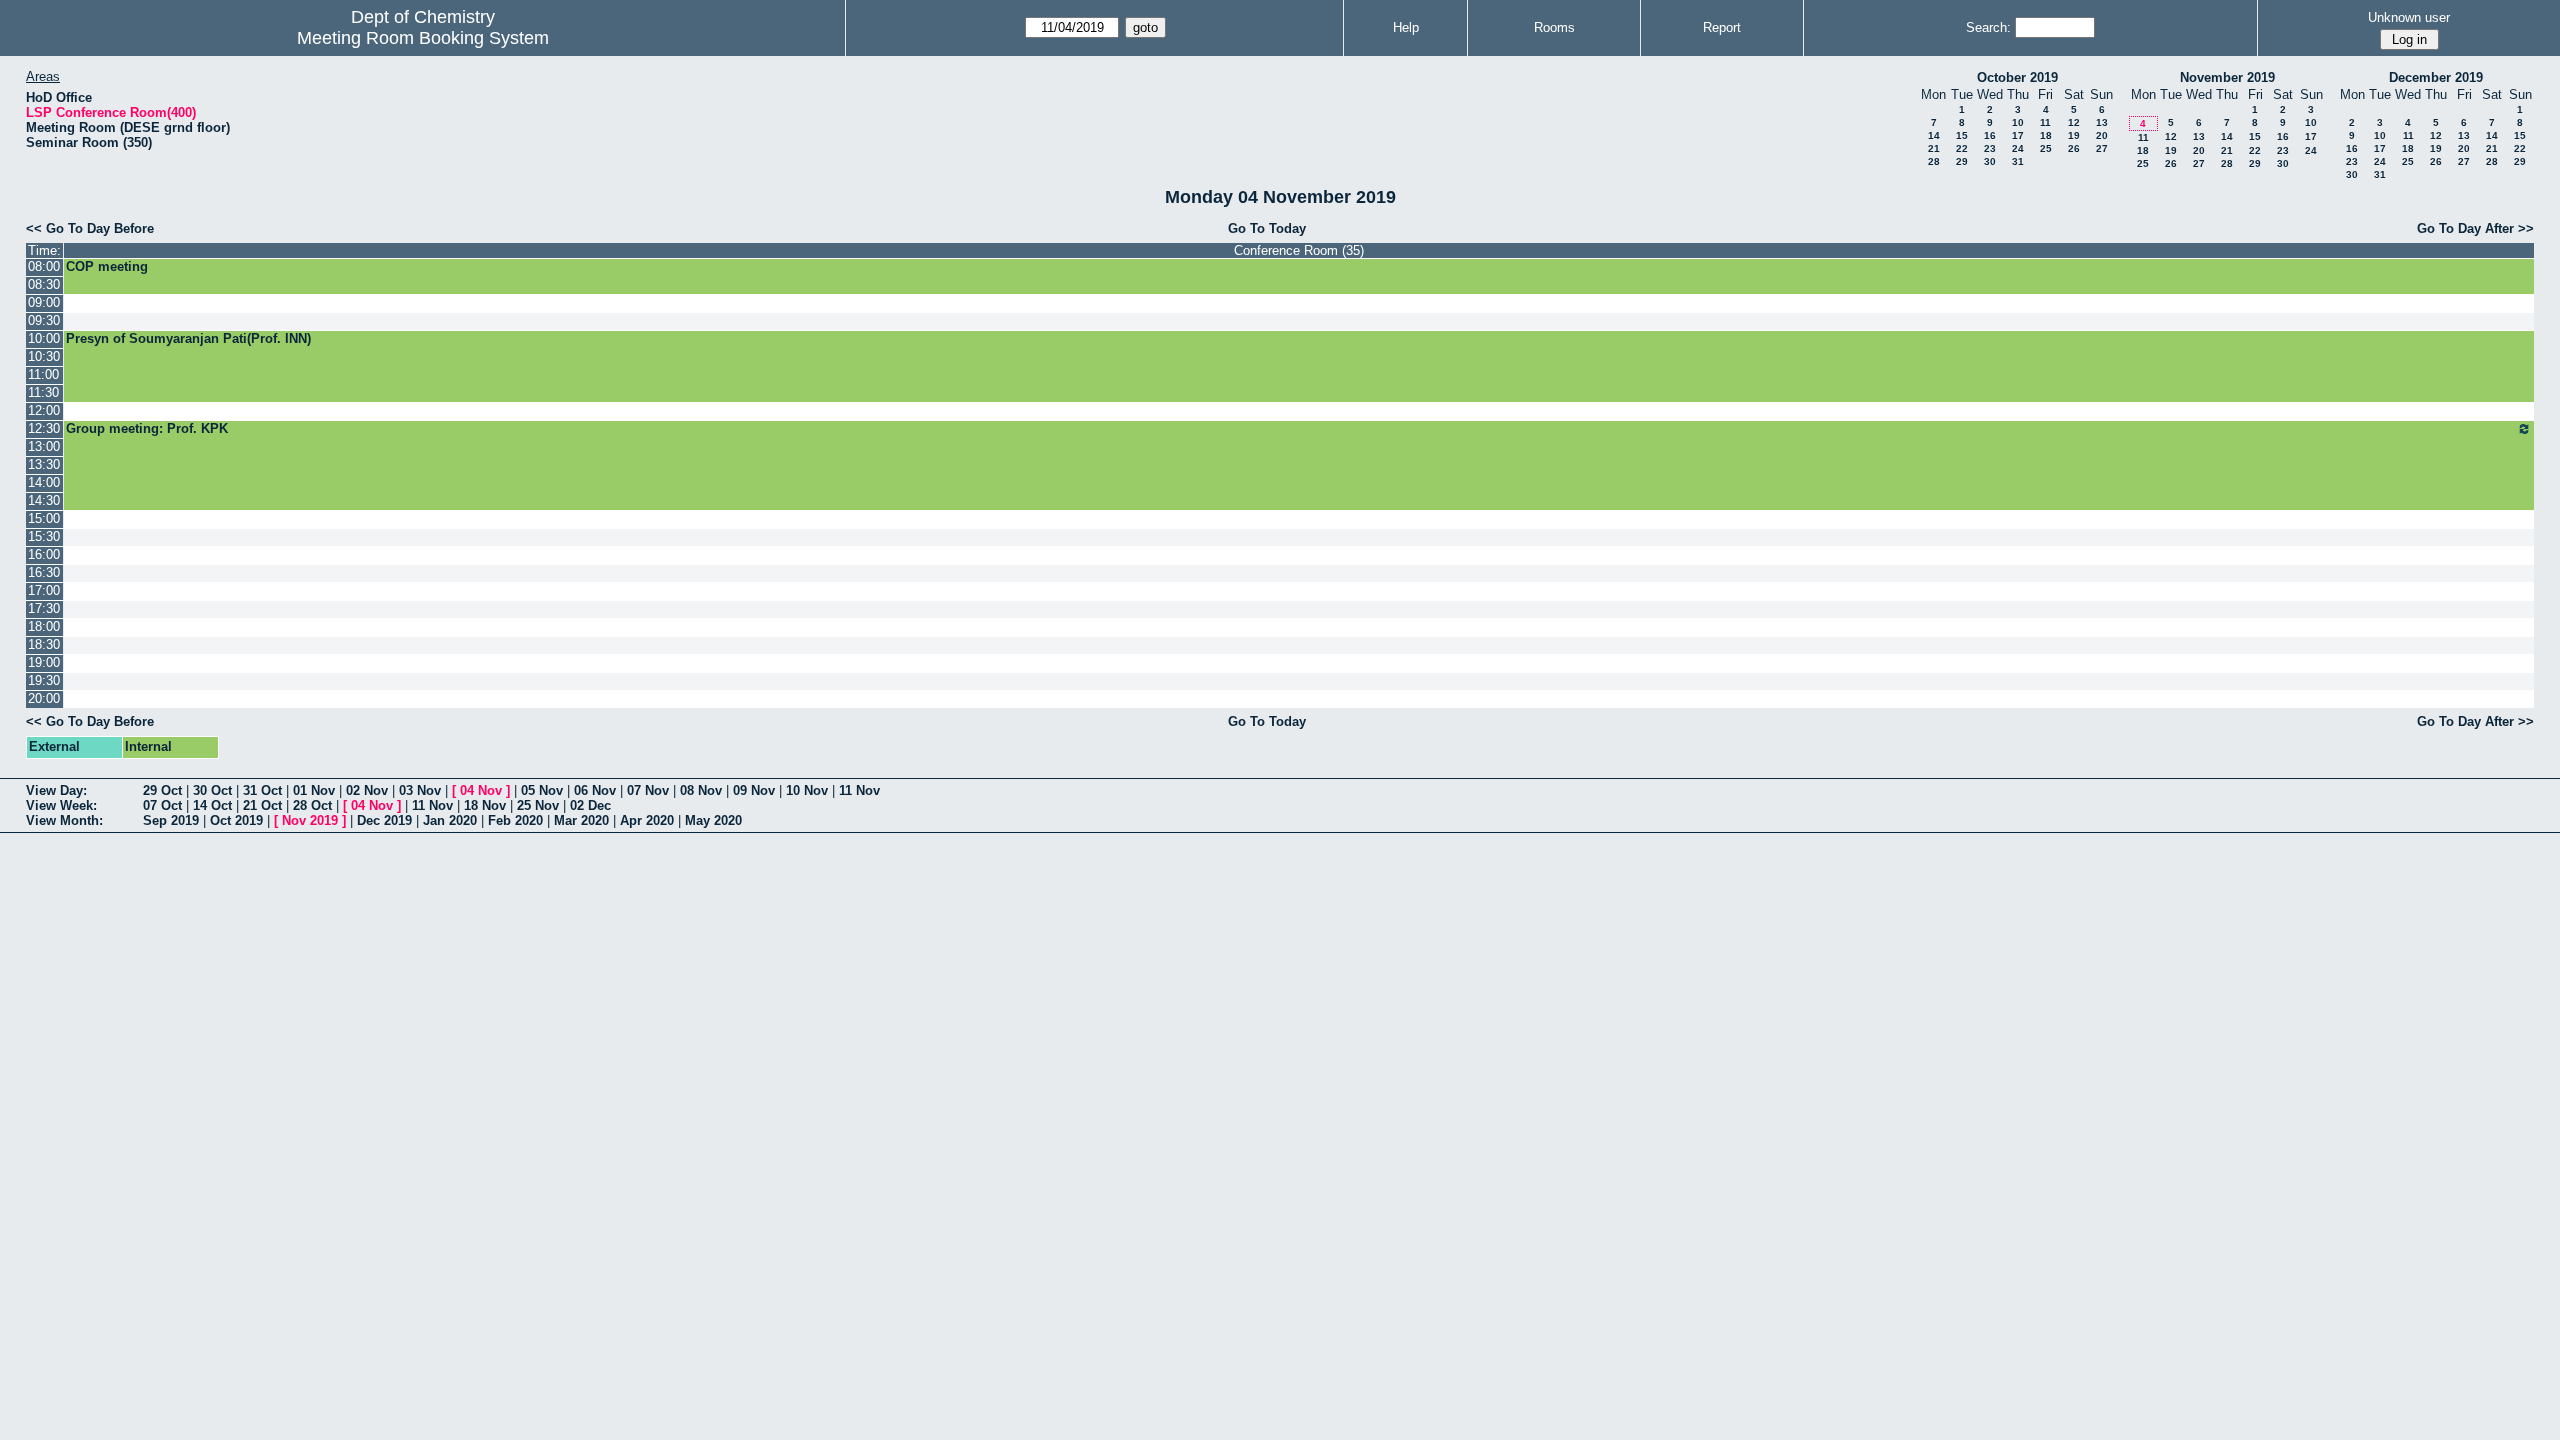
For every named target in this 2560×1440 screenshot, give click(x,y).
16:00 (44, 554)
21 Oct (262, 805)
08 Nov (701, 790)
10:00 (44, 338)
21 (1934, 148)
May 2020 (713, 820)
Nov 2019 (310, 820)
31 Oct (262, 790)
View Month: (64, 820)
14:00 (44, 482)
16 (1990, 135)
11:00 (43, 374)
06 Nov (595, 790)
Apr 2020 (647, 820)
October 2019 (2017, 77)
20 (2102, 135)
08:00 (44, 266)
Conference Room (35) (1299, 250)
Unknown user (2409, 17)
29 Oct (162, 790)
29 (1962, 161)
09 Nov (754, 790)
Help (1406, 27)
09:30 (44, 320)
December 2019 (2436, 77)
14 (1934, 135)
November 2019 (2227, 77)
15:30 (44, 536)
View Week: (61, 805)
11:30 (43, 392)
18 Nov (485, 805)
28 (1934, 161)
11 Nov (859, 790)
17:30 (44, 608)
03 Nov (420, 790)
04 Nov (481, 790)
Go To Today (1267, 228)
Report (1722, 27)
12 (2074, 122)
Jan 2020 (450, 820)
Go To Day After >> (2475, 228)
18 (2046, 135)
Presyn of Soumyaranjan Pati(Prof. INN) (188, 338)
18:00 (44, 626)
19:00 (44, 662)
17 (2018, 135)
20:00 (44, 698)
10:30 (44, 356)
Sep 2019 (171, 820)
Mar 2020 (581, 820)
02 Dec (590, 805)
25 (2046, 148)
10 (2018, 122)
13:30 (44, 464)
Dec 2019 (384, 820)
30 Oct (212, 790)
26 (2074, 148)
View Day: (56, 790)
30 (1990, 161)
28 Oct (312, 805)
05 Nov (542, 790)
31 (2018, 161)
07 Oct (162, 805)
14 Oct (212, 805)
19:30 (44, 680)
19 (2074, 135)
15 (1962, 135)
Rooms (1554, 27)
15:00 (44, 518)
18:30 (44, 644)
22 (1962, 148)
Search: (1988, 27)
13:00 (44, 446)
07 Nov (648, 790)
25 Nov (538, 805)
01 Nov (314, 790)
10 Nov (807, 790)
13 (2102, 122)
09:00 (44, 302)
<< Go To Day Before (90, 228)
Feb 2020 (515, 820)
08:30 (44, 284)
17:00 (44, 590)
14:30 (44, 500)
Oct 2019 (236, 820)
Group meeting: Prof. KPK (147, 428)
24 (2018, 148)
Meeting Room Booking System (423, 38)
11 (2045, 122)
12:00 (44, 410)
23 (1990, 148)
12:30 (44, 428)
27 (2102, 148)
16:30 (44, 572)
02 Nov (367, 790)
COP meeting (107, 266)
